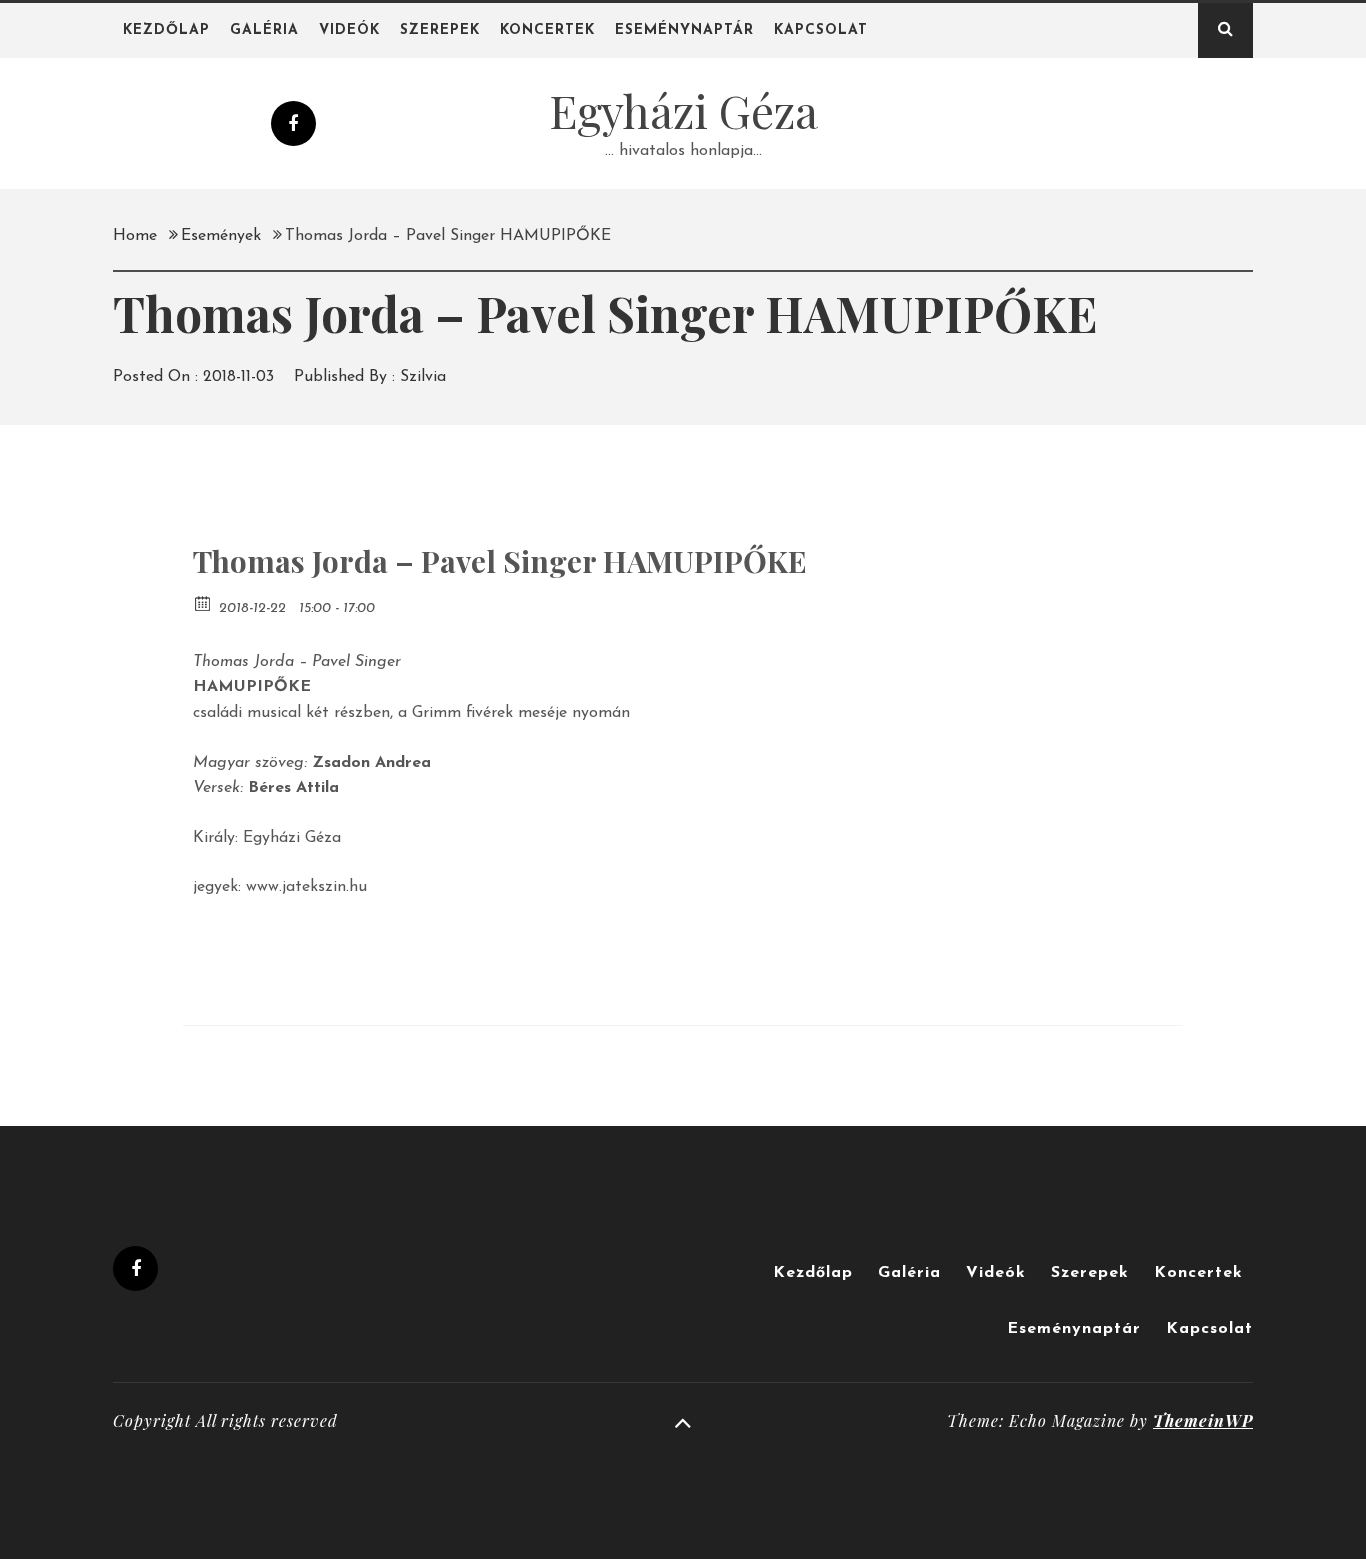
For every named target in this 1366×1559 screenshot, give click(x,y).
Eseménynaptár (684, 30)
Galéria (264, 30)
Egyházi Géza (683, 110)
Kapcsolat (821, 30)
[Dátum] (203, 602)
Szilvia (423, 377)
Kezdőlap (166, 30)
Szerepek (440, 30)
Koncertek (547, 30)
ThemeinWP (1203, 1420)
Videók (349, 30)
